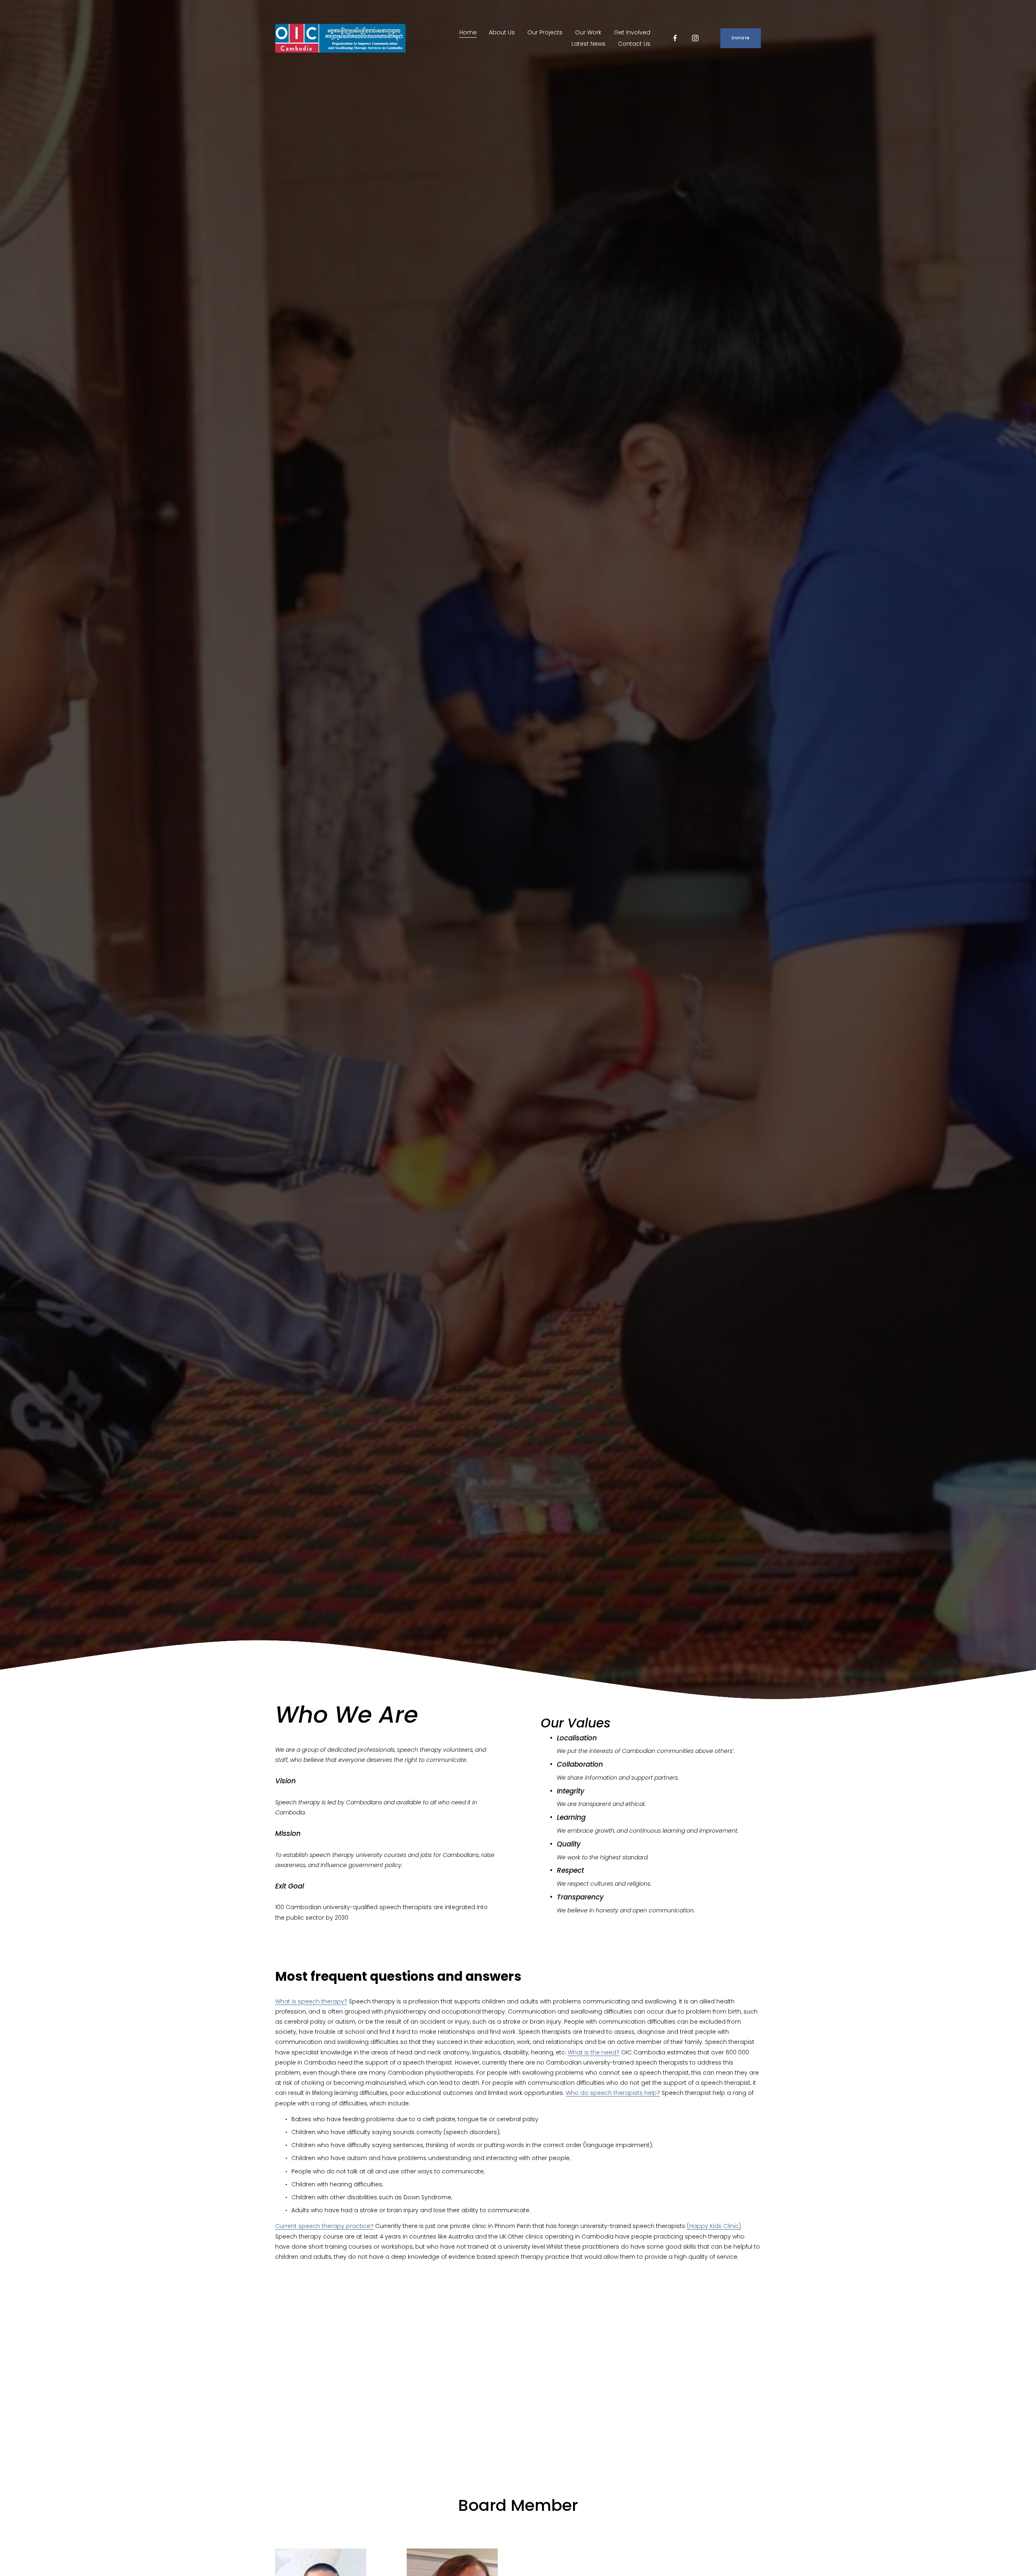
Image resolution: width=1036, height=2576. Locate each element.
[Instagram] (695, 38)
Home (468, 32)
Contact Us (634, 44)
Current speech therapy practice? (324, 2226)
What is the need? (594, 2052)
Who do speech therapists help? (613, 2093)
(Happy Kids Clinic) (714, 2226)
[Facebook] (675, 38)
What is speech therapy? (311, 2001)
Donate (741, 38)
